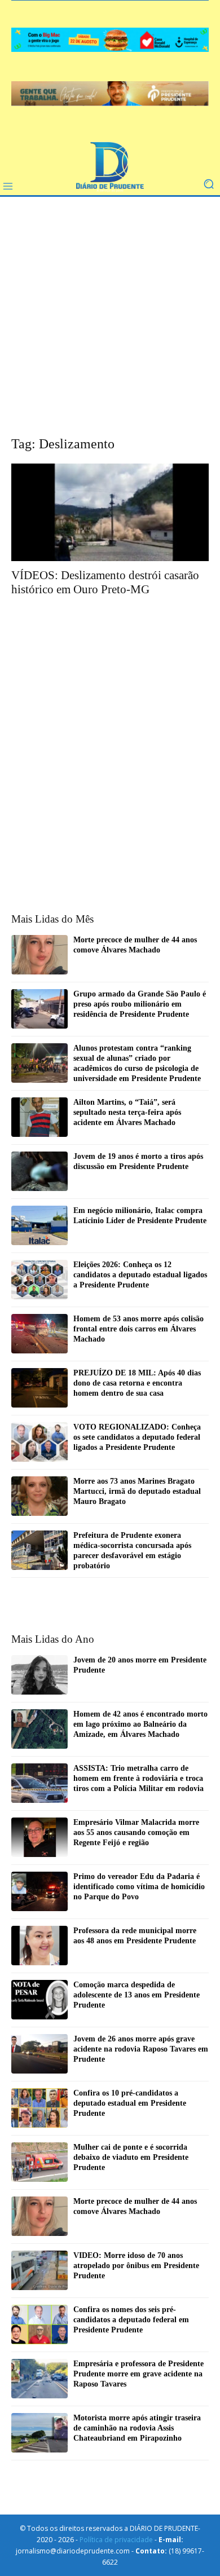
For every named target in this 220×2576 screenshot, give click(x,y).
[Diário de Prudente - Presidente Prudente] (110, 167)
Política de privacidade (116, 2540)
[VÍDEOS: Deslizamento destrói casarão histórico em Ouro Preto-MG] (110, 512)
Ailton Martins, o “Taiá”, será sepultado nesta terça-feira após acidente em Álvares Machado (127, 1112)
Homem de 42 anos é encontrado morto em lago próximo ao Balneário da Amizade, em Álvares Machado (140, 1724)
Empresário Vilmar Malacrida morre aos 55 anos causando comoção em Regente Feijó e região (136, 1832)
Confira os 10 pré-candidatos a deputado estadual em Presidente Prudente (130, 2103)
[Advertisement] (110, 324)
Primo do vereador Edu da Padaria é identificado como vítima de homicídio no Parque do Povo (139, 1887)
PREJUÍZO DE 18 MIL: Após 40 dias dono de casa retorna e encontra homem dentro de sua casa (137, 1383)
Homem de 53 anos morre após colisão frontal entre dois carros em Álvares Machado (138, 1329)
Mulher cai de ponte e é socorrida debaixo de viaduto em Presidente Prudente (131, 2157)
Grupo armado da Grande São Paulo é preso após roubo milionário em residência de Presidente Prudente (140, 1004)
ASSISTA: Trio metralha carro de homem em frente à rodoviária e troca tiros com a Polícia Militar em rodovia (138, 1778)
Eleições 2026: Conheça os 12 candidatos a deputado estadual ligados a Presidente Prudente (140, 1275)
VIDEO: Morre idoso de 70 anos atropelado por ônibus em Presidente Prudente (136, 2266)
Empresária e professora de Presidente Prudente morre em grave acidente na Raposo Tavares (138, 2374)
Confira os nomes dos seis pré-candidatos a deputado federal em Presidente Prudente (131, 2320)
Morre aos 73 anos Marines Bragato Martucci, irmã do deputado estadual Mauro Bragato (137, 1491)
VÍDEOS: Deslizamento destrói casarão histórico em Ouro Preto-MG (105, 582)
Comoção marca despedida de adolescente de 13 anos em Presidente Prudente (137, 1995)
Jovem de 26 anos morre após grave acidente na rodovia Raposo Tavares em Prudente (141, 2049)
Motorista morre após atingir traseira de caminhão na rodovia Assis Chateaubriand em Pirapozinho (137, 2428)
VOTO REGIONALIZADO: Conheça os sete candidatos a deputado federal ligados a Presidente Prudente (137, 1437)
